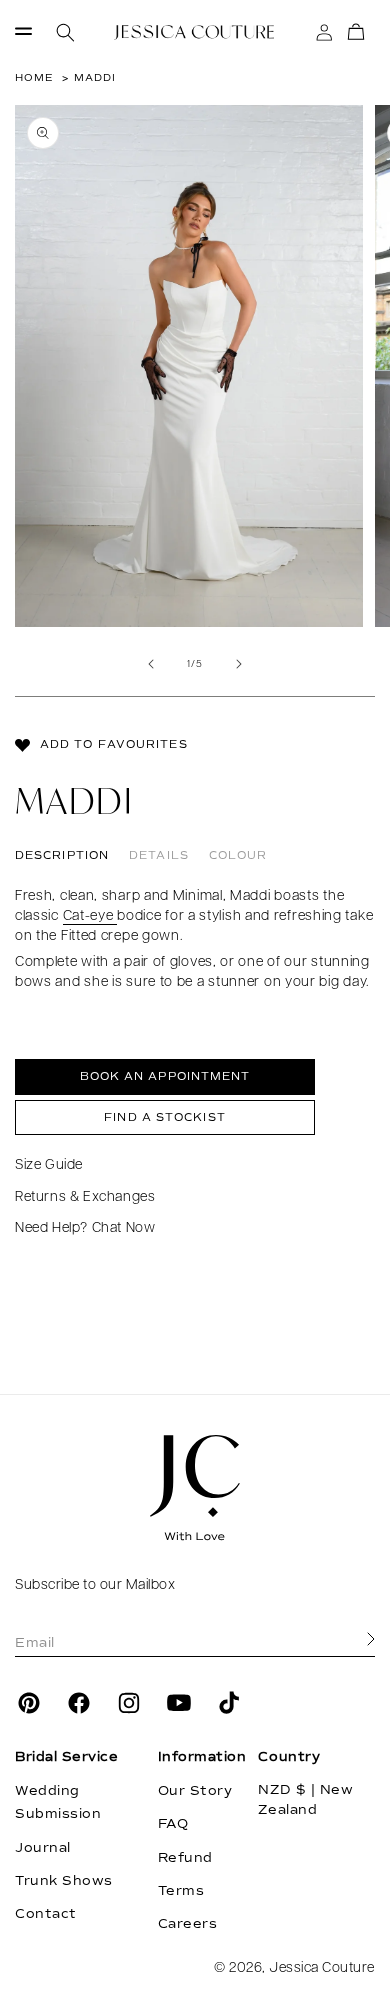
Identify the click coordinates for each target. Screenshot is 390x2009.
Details (159, 855)
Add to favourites (114, 744)
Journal (43, 1848)
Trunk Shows (64, 1881)
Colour (238, 855)
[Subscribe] (371, 1640)
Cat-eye (90, 916)
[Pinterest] (29, 1703)
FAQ (173, 1824)
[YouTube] (179, 1703)
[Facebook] (79, 1703)
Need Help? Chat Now (85, 1228)
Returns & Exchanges (85, 1197)
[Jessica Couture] (195, 1488)
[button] (23, 32)
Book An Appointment (165, 1076)
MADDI (95, 77)
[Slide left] (151, 664)
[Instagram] (129, 1703)
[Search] (65, 32)
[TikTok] (229, 1703)
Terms (181, 1891)
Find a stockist (165, 1117)
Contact (46, 1914)
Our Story (195, 1791)
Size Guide (49, 1165)
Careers (188, 1924)
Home (34, 77)
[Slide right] (239, 664)
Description (62, 855)
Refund (185, 1858)
